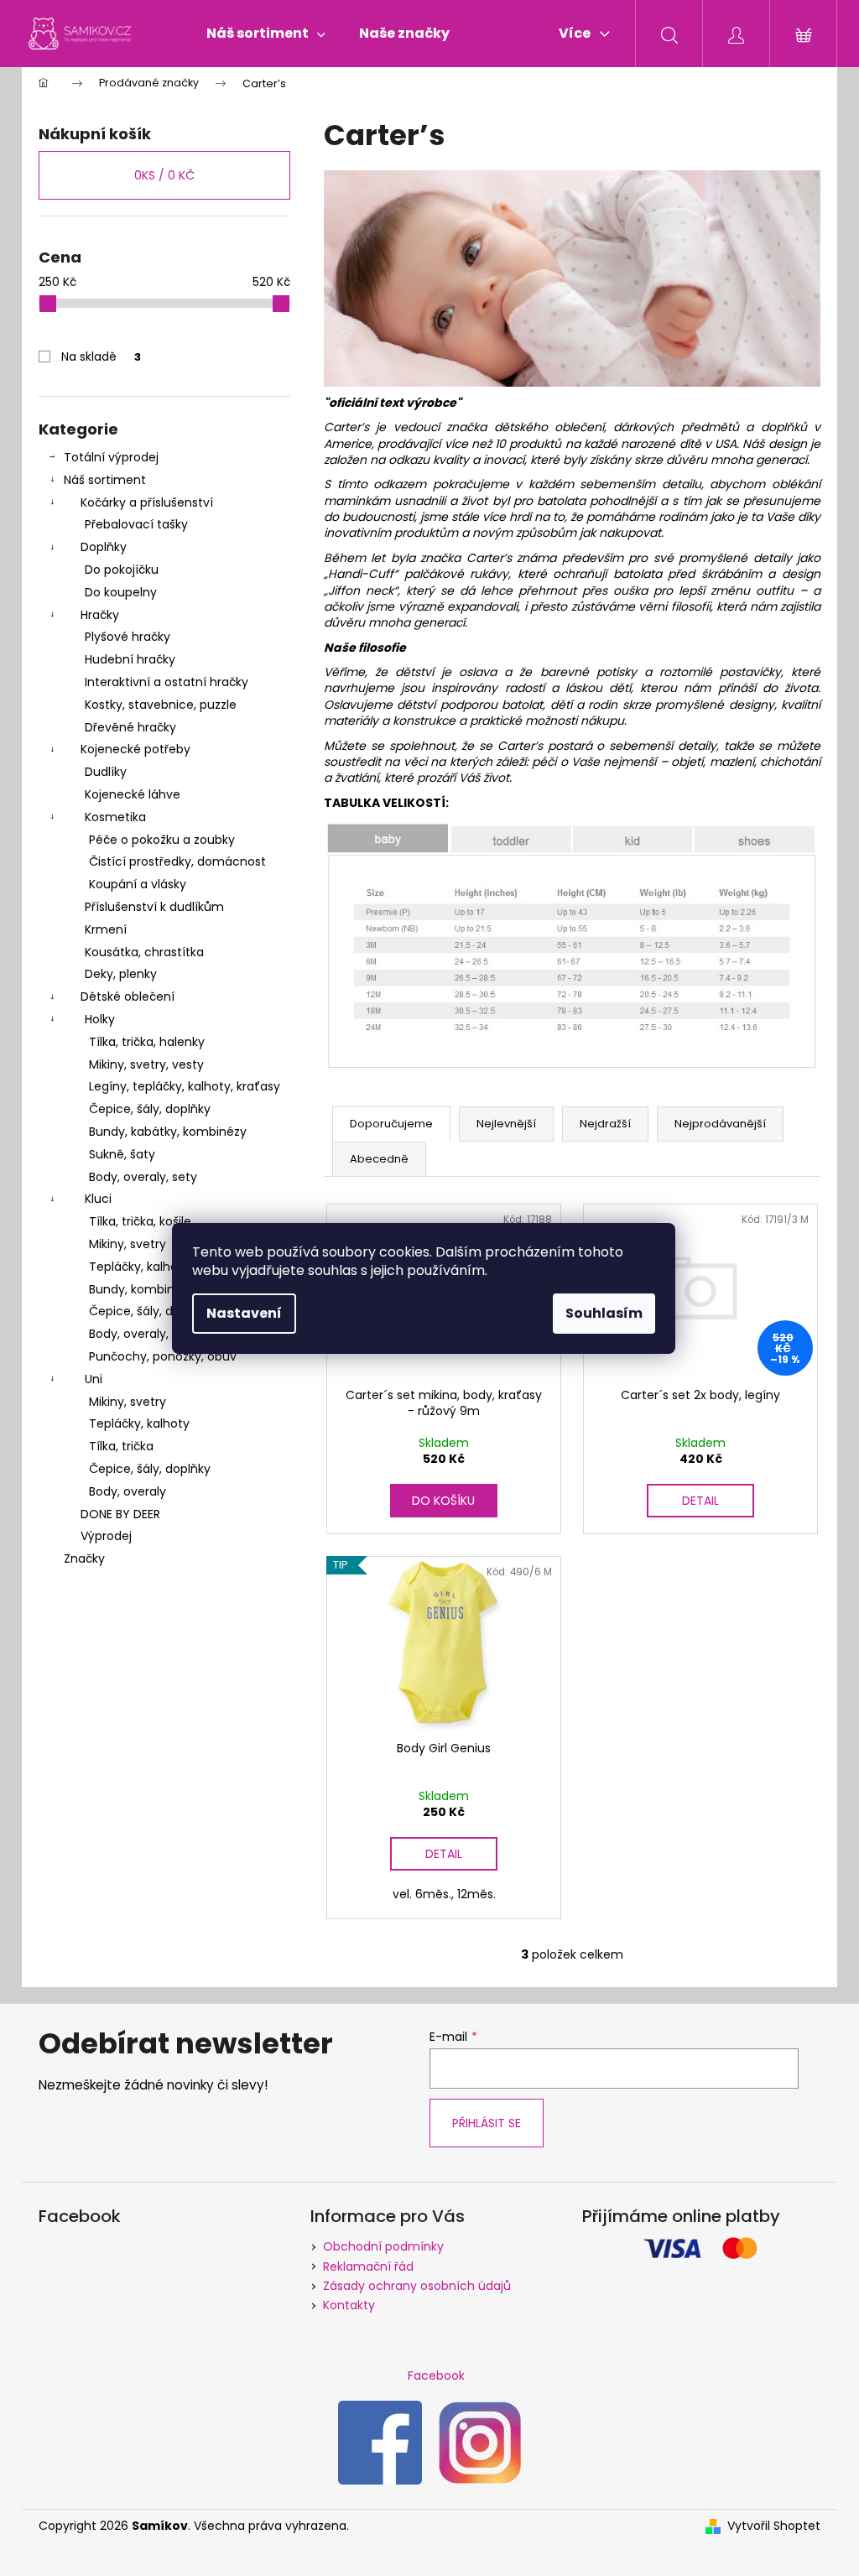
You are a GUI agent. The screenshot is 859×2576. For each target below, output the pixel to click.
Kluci (98, 1199)
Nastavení (244, 1313)
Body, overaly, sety (143, 1177)
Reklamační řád (368, 2266)
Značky (84, 1559)
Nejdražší (605, 1124)
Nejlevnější (506, 1124)
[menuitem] (266, 34)
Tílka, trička (121, 1446)
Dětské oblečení (128, 997)
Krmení (106, 929)
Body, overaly (128, 1491)
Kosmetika (115, 817)
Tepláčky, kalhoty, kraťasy (164, 1267)
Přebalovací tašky (136, 524)
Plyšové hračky (128, 637)
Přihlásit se (487, 2123)
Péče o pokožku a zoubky (162, 840)
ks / (164, 175)
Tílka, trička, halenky (147, 1042)
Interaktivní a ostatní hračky (167, 682)
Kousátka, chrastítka (144, 952)
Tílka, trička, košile (140, 1221)
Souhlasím (604, 1313)
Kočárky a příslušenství (147, 502)
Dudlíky (106, 772)
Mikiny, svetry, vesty (146, 1064)
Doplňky (104, 547)
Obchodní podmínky (383, 2246)
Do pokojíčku (122, 570)
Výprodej (106, 1536)
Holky (100, 1019)
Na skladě (101, 356)
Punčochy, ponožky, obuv (163, 1356)
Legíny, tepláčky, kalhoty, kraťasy (185, 1086)
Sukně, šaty (122, 1154)
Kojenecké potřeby (135, 749)
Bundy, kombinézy (142, 1289)
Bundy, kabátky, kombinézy (168, 1132)
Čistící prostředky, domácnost (177, 861)
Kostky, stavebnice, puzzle (161, 705)
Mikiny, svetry (128, 1244)
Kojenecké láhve (133, 794)
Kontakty (349, 2305)
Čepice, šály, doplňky (150, 1109)
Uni (94, 1379)
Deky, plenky (121, 974)
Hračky (100, 615)
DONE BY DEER (120, 1514)
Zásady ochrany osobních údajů (417, 2286)
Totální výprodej (111, 457)
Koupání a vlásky (138, 884)
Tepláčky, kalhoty (139, 1423)
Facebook (436, 2376)
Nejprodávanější (720, 1124)
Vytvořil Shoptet (774, 2526)
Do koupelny (121, 592)
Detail (700, 1501)
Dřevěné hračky (130, 727)
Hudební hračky (130, 659)
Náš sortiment (105, 480)
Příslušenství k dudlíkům (154, 907)
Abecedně (379, 1159)
